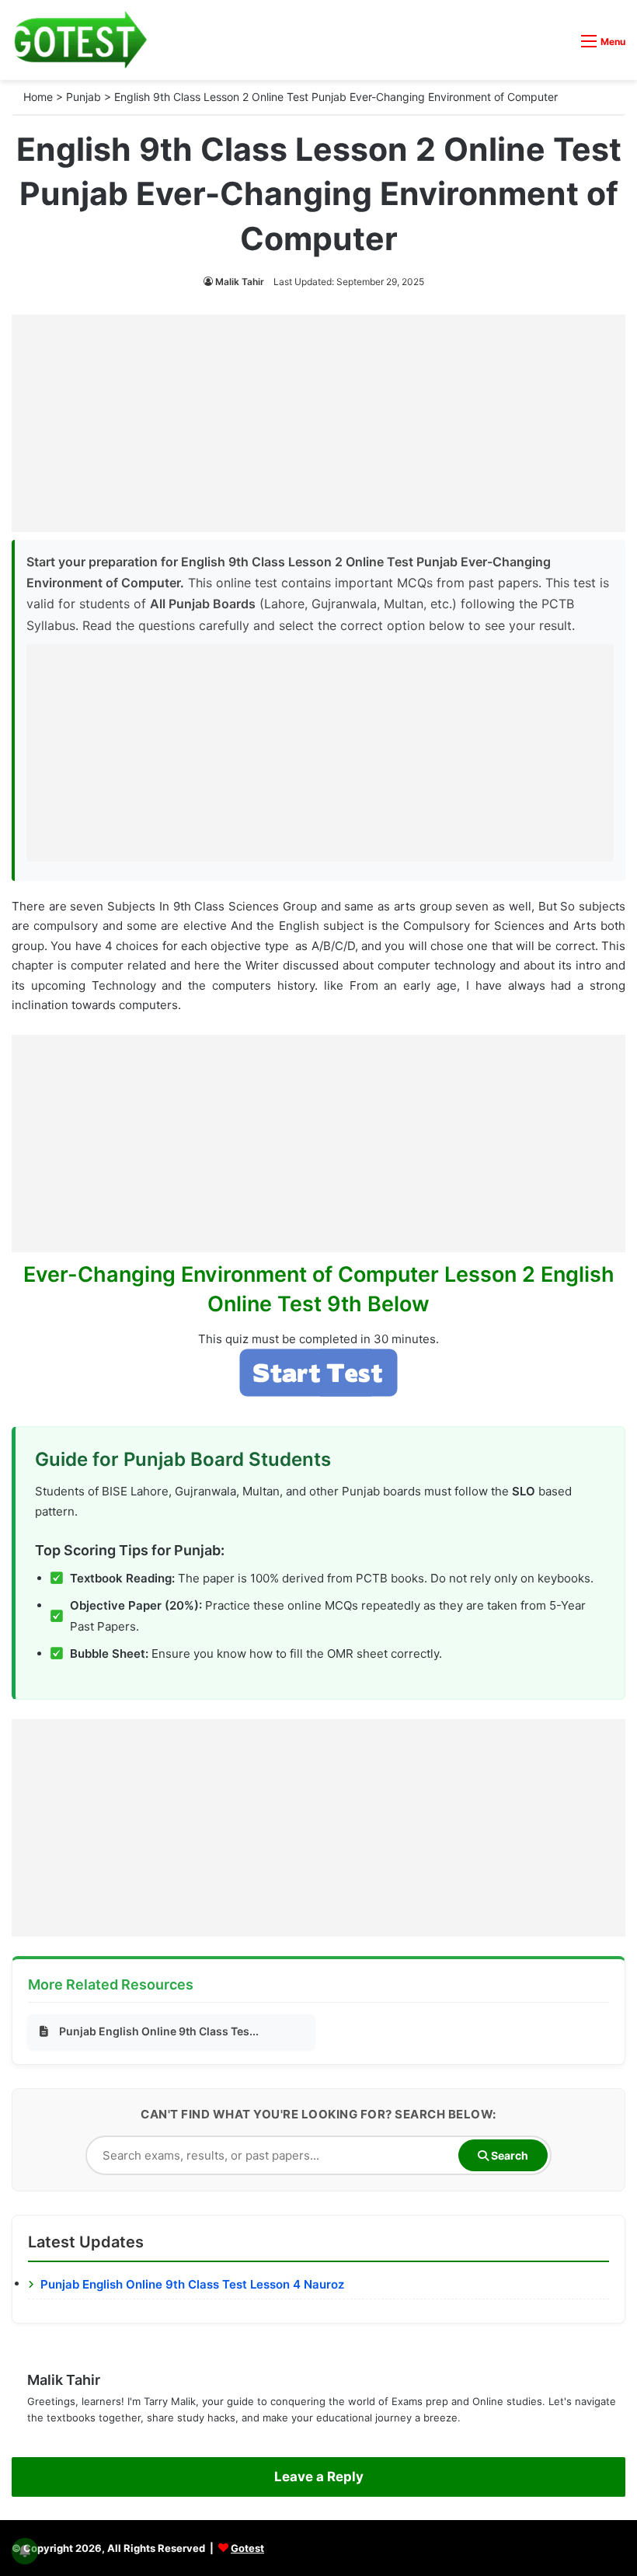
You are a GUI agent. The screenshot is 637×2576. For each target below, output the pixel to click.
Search (508, 2155)
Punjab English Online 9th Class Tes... (159, 2031)
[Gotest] (80, 40)
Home (38, 97)
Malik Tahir (240, 282)
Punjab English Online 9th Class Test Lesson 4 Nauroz (192, 2284)
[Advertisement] (318, 423)
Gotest (247, 2548)
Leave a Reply (319, 2477)
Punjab (84, 97)
